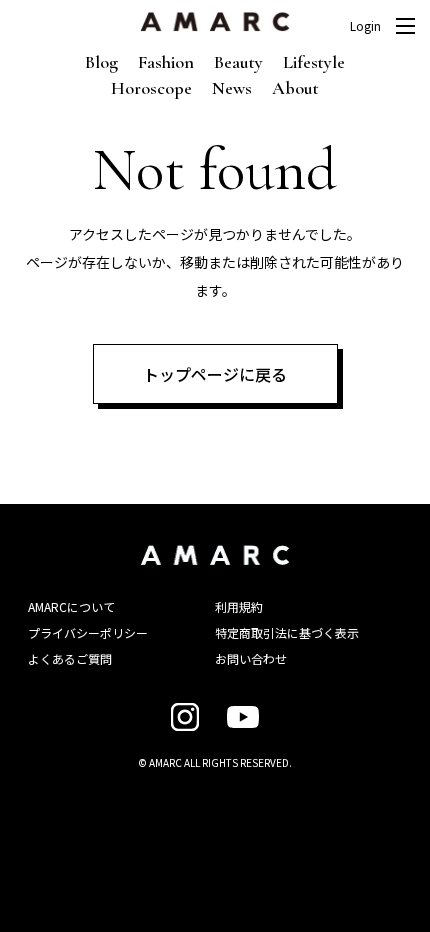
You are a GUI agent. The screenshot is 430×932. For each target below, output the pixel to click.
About (295, 88)
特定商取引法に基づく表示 (287, 632)
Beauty (238, 62)
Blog (101, 62)
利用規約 (239, 606)
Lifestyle (314, 62)
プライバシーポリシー (88, 632)
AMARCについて (71, 606)
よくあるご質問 (70, 658)
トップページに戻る (215, 374)
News (232, 88)
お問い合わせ (251, 658)
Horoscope (151, 88)
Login (365, 26)
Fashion (166, 62)
